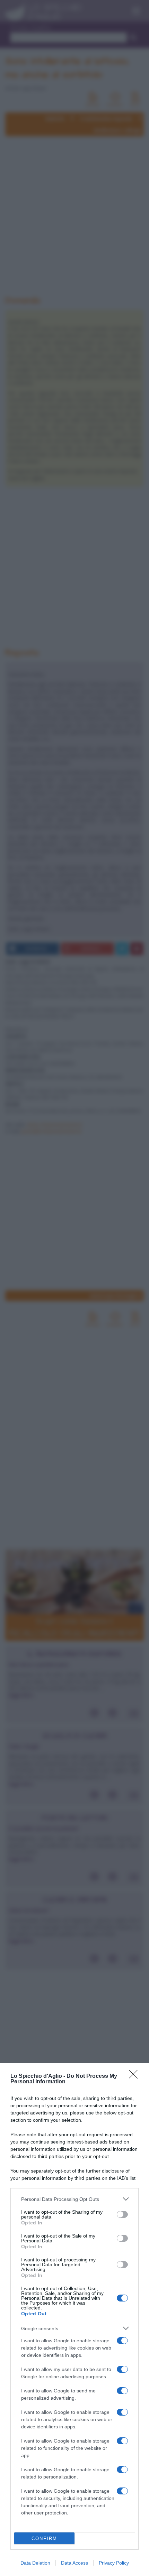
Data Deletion (35, 2563)
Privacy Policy (114, 2563)
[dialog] (74, 2319)
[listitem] (74, 2199)
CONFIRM (44, 2538)
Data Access (74, 2563)
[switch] (122, 2214)
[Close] (135, 2076)
